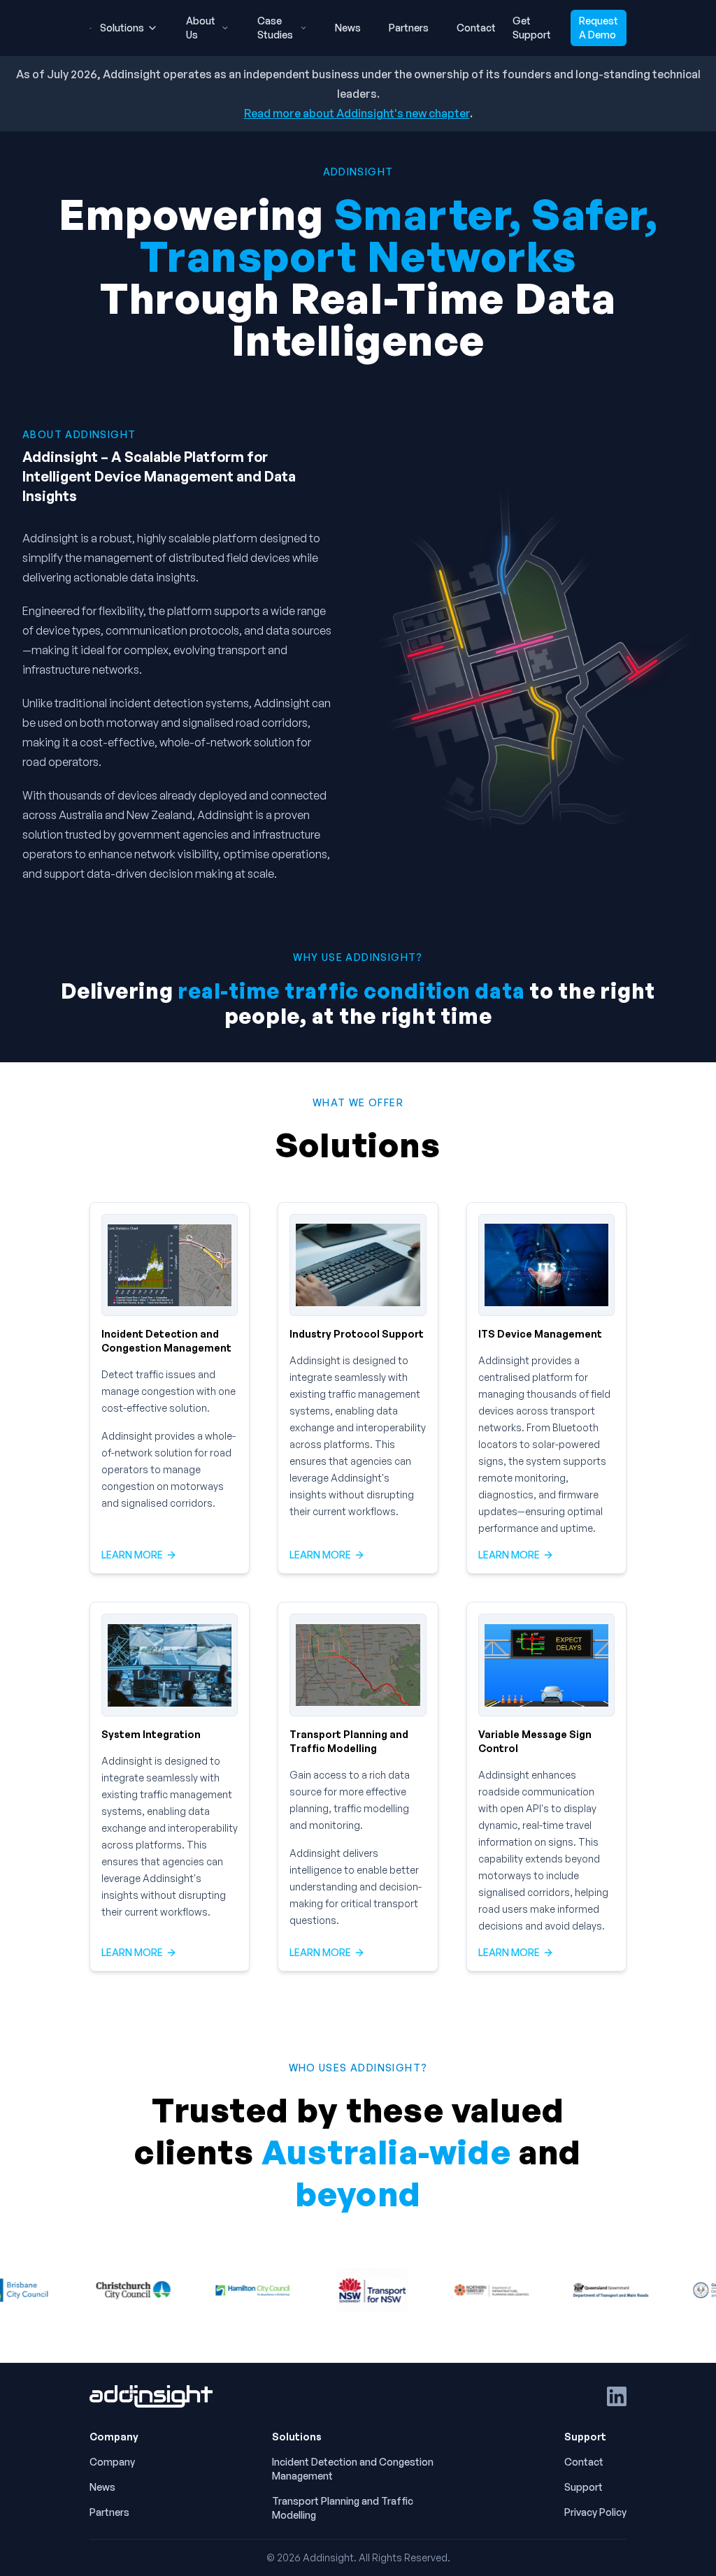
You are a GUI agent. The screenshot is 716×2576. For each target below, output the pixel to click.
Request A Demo (599, 28)
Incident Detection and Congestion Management (353, 2469)
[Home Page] (151, 2396)
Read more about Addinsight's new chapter (357, 113)
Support (583, 2487)
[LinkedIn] (617, 2396)
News (348, 28)
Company (112, 2462)
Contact (476, 28)
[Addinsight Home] (91, 28)
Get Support (532, 28)
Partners (409, 28)
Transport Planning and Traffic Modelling (343, 2508)
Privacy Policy (595, 2512)
